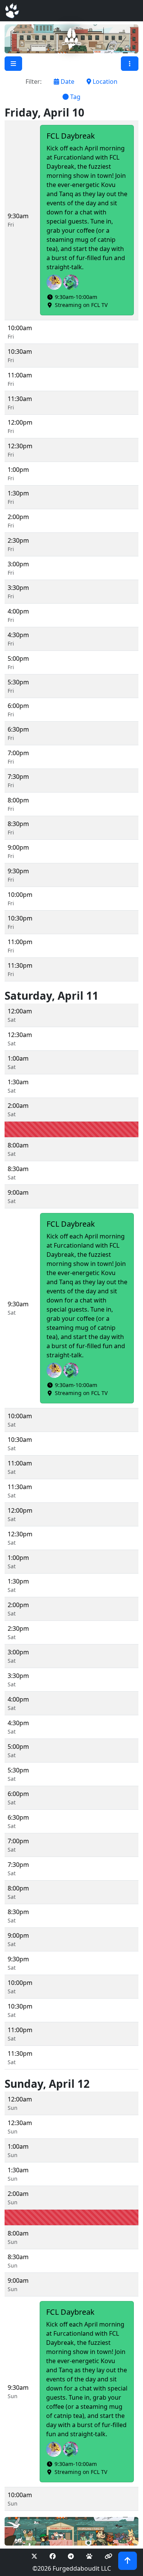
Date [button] (67, 81)
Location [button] (104, 81)
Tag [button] (75, 97)
